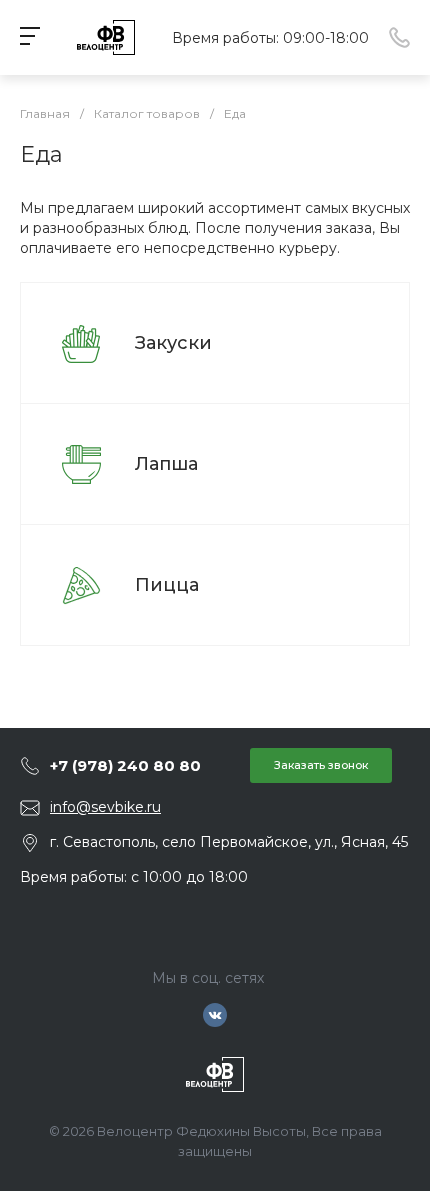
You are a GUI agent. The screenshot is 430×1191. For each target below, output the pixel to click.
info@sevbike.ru (105, 807)
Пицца (167, 585)
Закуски (173, 343)
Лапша (166, 464)
